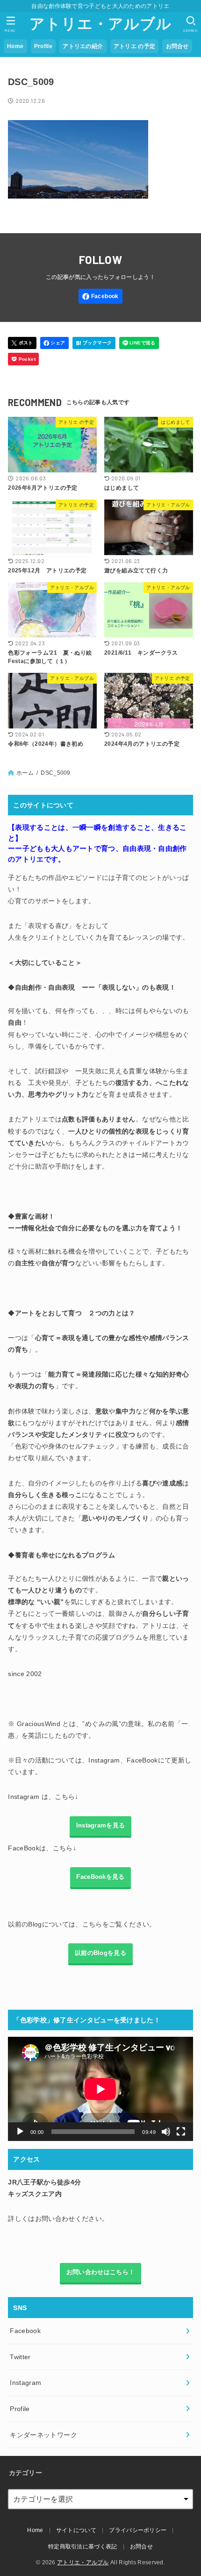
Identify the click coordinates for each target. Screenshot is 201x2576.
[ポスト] (22, 343)
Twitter (20, 2357)
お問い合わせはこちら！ (100, 2272)
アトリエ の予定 (134, 46)
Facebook (25, 2331)
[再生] (20, 2132)
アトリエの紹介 (83, 46)
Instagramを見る (101, 1826)
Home (15, 46)
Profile (43, 46)
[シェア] (54, 343)
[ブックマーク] (94, 343)
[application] (100, 2089)
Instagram (25, 2383)
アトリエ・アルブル (100, 24)
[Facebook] (101, 296)
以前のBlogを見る (100, 1953)
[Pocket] (23, 359)
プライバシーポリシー (138, 2530)
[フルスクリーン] (181, 2132)
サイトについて (76, 2530)
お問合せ (177, 46)
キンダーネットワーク (43, 2435)
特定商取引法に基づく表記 (83, 2547)
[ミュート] (166, 2132)
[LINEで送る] (139, 343)
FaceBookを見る (100, 1877)
